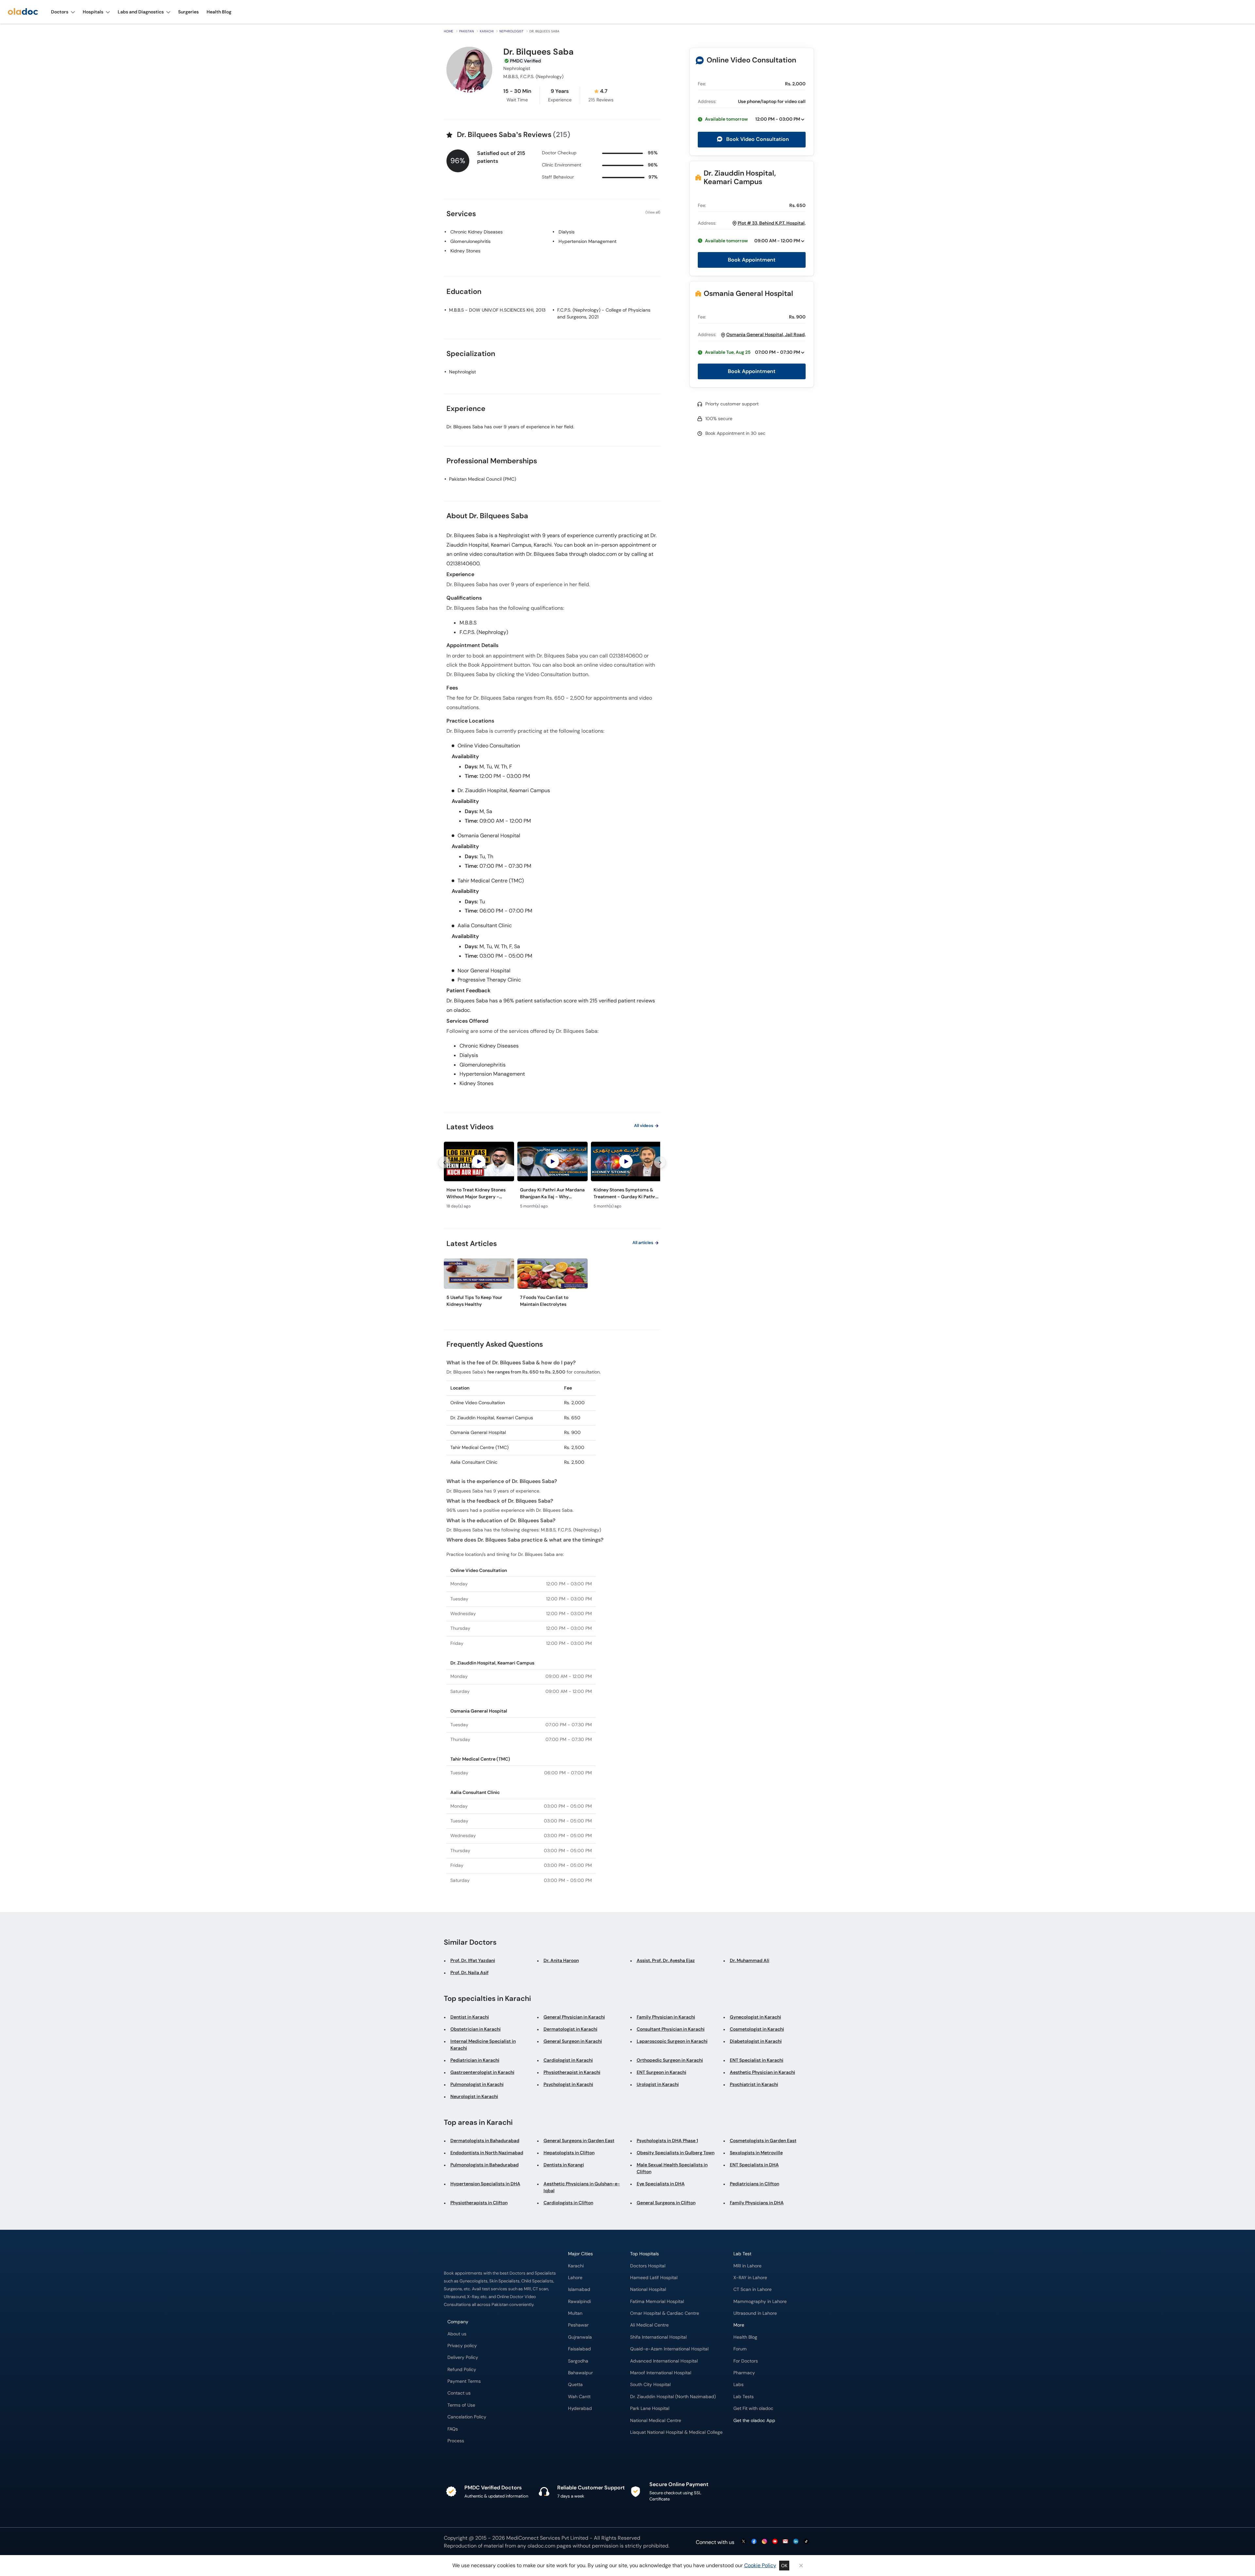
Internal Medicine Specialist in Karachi (483, 2045)
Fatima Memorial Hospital (657, 2302)
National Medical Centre (656, 2421)
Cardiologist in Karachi (568, 2060)
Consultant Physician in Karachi (671, 2029)
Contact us (459, 2393)
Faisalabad (579, 2349)
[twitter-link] (744, 2542)
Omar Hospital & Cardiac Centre (665, 2313)
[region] (552, 1177)
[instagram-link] (764, 2542)
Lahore (575, 2278)
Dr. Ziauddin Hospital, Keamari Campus (740, 177)
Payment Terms (464, 2381)
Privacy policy (462, 2346)
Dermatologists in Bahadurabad (485, 2141)
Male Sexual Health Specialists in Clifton (672, 2168)
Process (456, 2441)
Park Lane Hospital (650, 2408)
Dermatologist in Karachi (570, 2029)
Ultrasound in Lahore (755, 2313)
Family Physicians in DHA (757, 2203)
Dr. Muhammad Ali (750, 1960)
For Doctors (746, 2361)
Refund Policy (462, 2370)
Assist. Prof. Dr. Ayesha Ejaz (666, 1960)
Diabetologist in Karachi (756, 2041)
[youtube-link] (775, 2542)
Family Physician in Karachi (666, 2017)
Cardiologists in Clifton (568, 2203)
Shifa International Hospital (658, 2337)
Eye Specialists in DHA (661, 2184)
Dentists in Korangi (564, 2165)
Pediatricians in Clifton (754, 2184)
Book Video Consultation (757, 139)
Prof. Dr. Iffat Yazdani (473, 1960)
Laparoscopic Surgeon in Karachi (672, 2041)
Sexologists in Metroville (756, 2153)
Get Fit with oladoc (753, 2408)
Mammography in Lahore (760, 2302)
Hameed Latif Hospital (654, 2278)
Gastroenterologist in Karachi (482, 2072)
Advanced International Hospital (664, 2361)
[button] (752, 119)
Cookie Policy (760, 2565)
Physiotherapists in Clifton (479, 2203)
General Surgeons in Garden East (579, 2141)
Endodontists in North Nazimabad (487, 2153)
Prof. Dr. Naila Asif (469, 1972)
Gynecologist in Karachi (755, 2017)
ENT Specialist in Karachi (757, 2060)
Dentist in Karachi (470, 2017)
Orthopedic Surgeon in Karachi (670, 2060)
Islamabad (579, 2289)
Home (449, 31)
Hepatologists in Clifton (569, 2153)
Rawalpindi (579, 2302)
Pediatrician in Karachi (475, 2060)
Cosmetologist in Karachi (757, 2029)
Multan (575, 2313)
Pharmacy (744, 2373)
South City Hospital (650, 2385)
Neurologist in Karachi (474, 2096)
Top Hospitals (644, 2254)
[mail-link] (785, 2542)
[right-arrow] (660, 1162)
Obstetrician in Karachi (476, 2029)
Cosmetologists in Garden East (763, 2141)
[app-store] (763, 2439)
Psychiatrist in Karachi (754, 2084)
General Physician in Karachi (574, 2017)
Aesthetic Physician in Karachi (762, 2072)
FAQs (453, 2429)
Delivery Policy (463, 2357)
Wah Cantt (579, 2397)
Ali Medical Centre (649, 2325)
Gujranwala (580, 2337)
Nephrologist (511, 31)
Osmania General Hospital (748, 293)
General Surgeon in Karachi (573, 2041)
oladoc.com (541, 2546)
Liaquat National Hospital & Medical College (676, 2432)
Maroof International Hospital (661, 2373)
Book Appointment (752, 260)
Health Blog (745, 2337)
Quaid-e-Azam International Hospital (669, 2349)
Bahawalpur (580, 2373)
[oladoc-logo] (23, 12)
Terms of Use (461, 2405)
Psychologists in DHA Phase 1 (667, 2141)
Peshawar (578, 2325)
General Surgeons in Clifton (666, 2203)
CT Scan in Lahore (753, 2289)
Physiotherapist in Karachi (572, 2072)
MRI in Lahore (747, 2266)
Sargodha (578, 2361)
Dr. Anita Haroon (561, 1960)
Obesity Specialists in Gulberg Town (676, 2153)
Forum (740, 2349)
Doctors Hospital (648, 2266)
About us (457, 2334)
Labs (738, 2385)
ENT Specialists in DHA (754, 2165)
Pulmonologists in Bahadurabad (485, 2165)
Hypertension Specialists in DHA (485, 2184)
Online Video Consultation (751, 60)
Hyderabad (580, 2408)
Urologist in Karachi (658, 2084)
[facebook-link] (754, 2542)
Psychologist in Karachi (568, 2084)
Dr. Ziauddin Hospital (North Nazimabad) (673, 2397)
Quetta (575, 2385)
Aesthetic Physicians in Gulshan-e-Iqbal (582, 2187)
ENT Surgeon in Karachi (661, 2072)
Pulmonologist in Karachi (477, 2084)
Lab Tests (744, 2397)
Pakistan (467, 31)
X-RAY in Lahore (750, 2278)
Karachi (487, 31)
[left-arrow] (444, 1162)
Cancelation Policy (467, 2417)
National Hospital (648, 2289)
